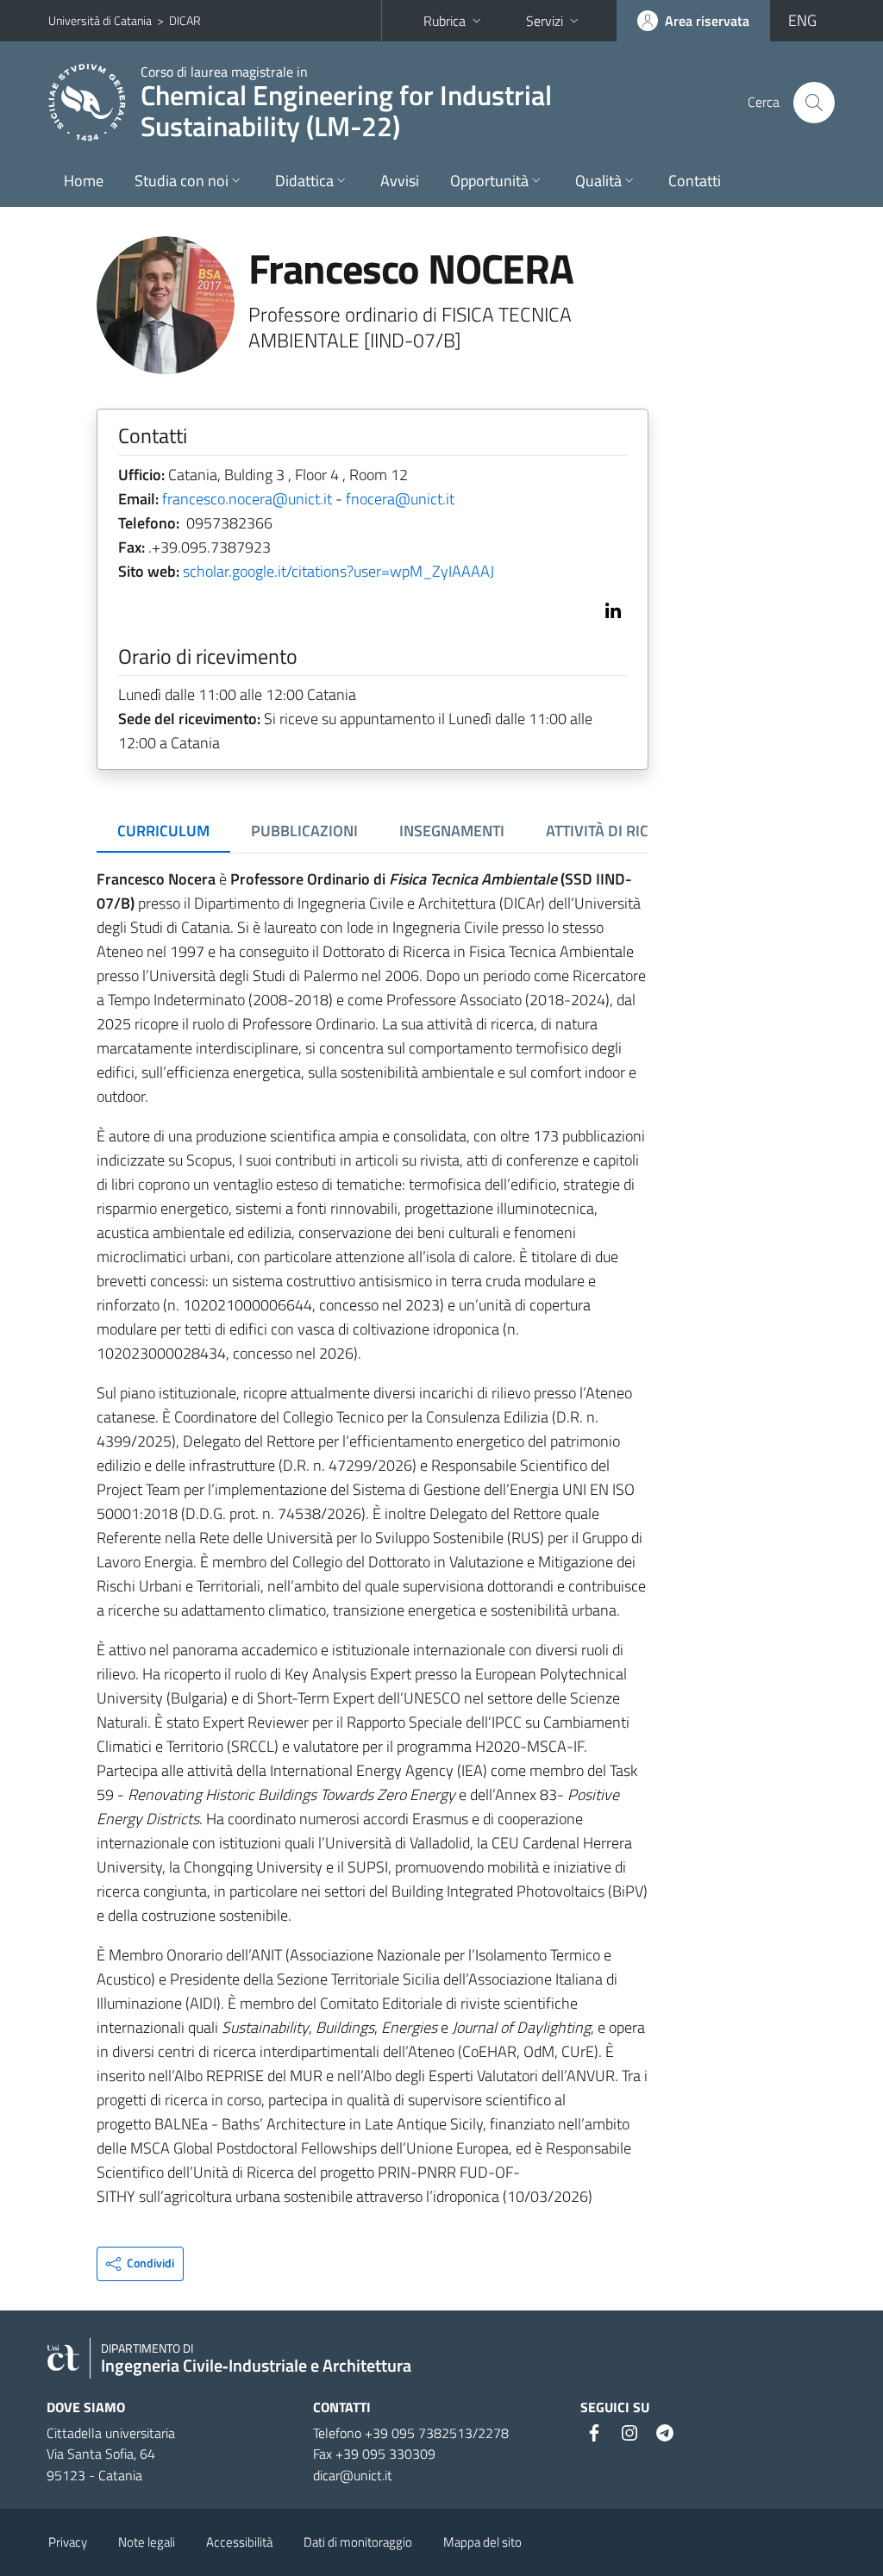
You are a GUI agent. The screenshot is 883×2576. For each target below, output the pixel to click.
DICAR (185, 20)
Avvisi (400, 181)
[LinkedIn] (610, 609)
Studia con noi (182, 181)
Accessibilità (239, 2542)
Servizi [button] (545, 21)
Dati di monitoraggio (358, 2542)
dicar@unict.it (353, 2475)
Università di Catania (100, 20)
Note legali (147, 2542)
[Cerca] (814, 103)
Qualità (598, 181)
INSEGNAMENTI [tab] (452, 831)
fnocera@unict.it (400, 499)
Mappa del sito (482, 2542)
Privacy (68, 2542)
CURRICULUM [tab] (163, 831)
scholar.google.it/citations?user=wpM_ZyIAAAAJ (338, 571)
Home (84, 181)
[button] (140, 2264)
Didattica (304, 181)
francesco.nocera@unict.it (247, 499)
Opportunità (489, 181)
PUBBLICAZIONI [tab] (304, 831)
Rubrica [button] (445, 21)
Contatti (695, 181)
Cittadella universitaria (111, 2433)
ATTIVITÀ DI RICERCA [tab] (615, 831)
